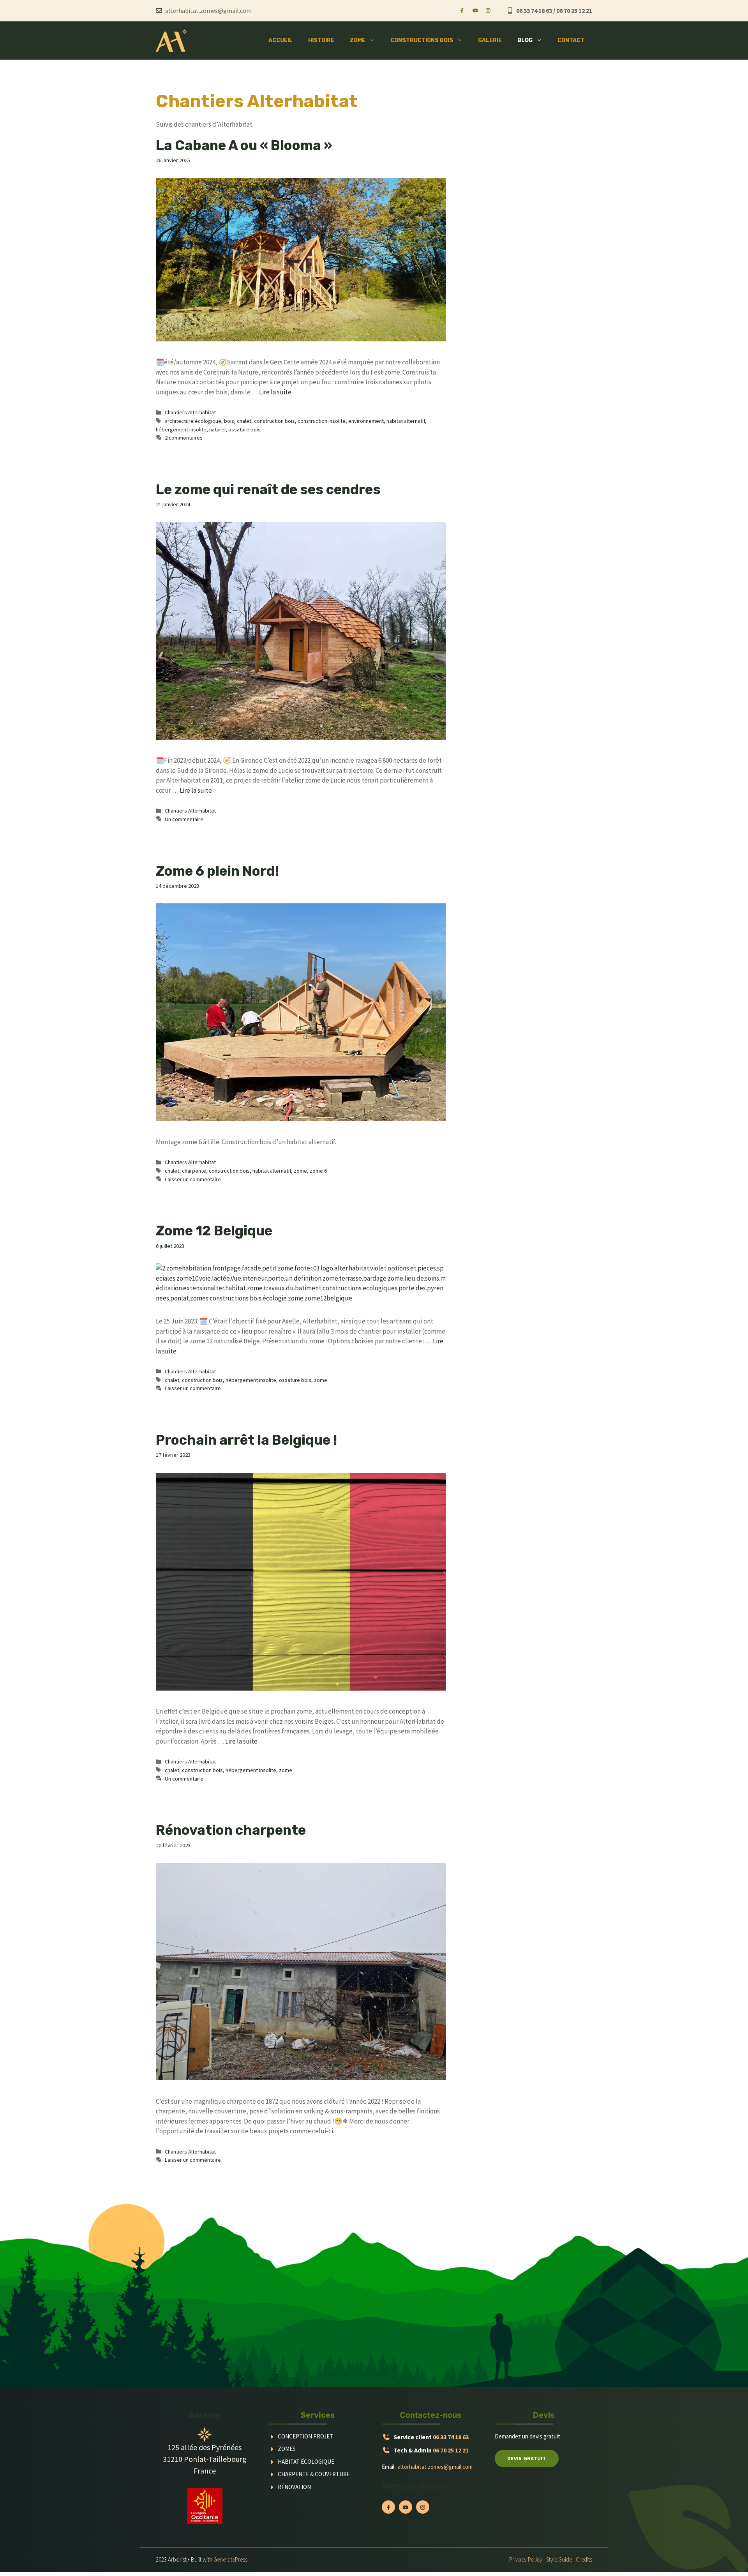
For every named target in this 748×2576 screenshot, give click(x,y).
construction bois (274, 421)
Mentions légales (414, 2486)
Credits (584, 2559)
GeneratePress (230, 2559)
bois (229, 421)
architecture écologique (193, 421)
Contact (571, 40)
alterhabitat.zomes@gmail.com (435, 2467)
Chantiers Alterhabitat (190, 412)
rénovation (294, 2487)
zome (300, 1171)
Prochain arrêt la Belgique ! (246, 1440)
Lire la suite (275, 392)
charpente (194, 1171)
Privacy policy (526, 2559)
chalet (244, 421)
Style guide (559, 2559)
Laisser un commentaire (193, 1179)
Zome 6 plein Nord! (217, 871)
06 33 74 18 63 (451, 2437)
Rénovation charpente (231, 1830)
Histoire (321, 40)
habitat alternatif (406, 421)
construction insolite (322, 421)
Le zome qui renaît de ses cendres (268, 489)
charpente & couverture (314, 2474)
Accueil (280, 40)
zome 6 (318, 1171)
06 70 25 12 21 (451, 2450)
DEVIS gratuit (527, 2458)
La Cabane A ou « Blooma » (244, 145)
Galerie (490, 40)
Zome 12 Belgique (214, 1231)
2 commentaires (184, 438)
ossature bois (244, 429)
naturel (217, 429)
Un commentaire (184, 819)
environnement (366, 421)
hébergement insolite (181, 429)
